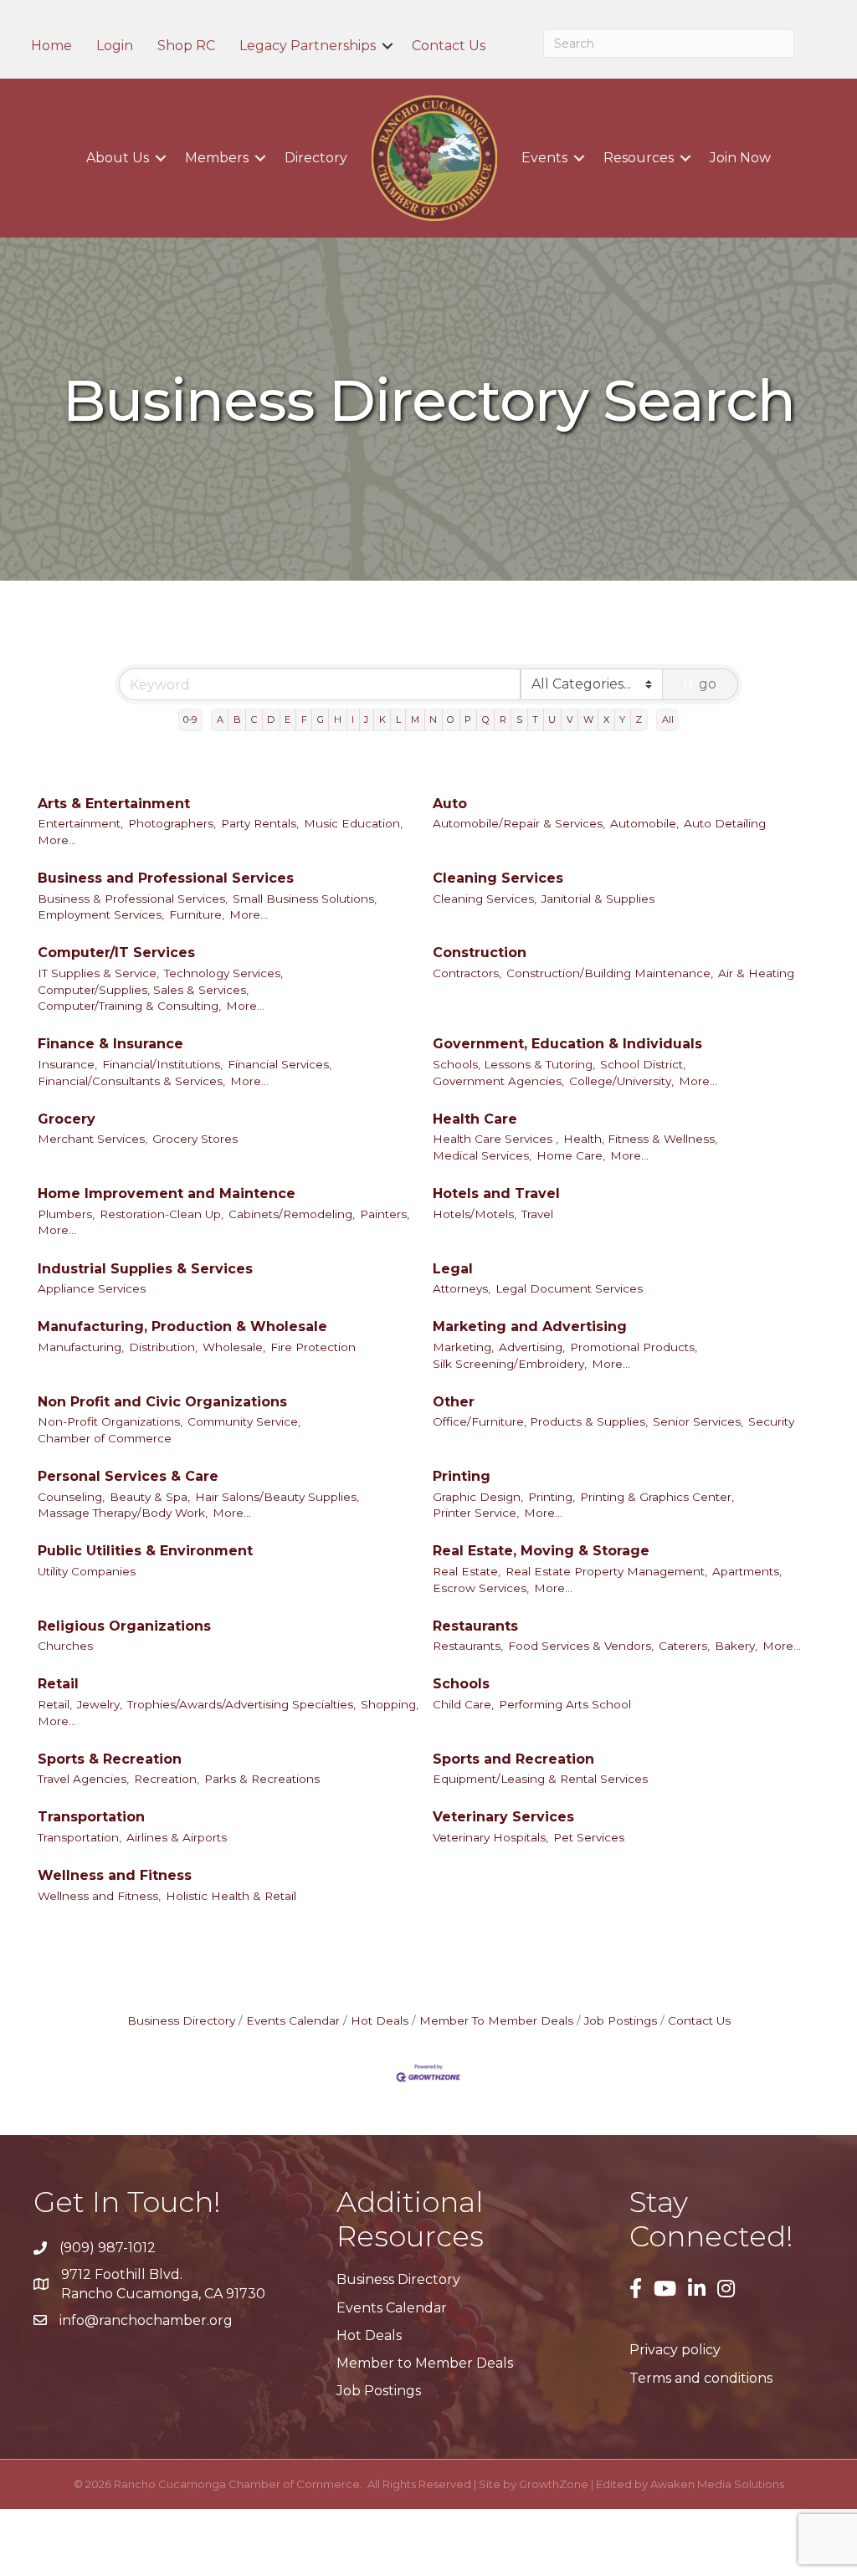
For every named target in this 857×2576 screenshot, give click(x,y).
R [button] (503, 720)
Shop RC (186, 46)
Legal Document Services (569, 1288)
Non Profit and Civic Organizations (162, 1402)
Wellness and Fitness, (99, 1896)
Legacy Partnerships (308, 46)
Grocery (67, 1119)
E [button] (287, 720)
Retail (58, 1684)
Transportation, (80, 1837)
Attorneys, (462, 1288)
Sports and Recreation (513, 1759)
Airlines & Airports (177, 1837)
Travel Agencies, (83, 1779)
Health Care (475, 1119)
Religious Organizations (124, 1626)
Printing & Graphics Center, (657, 1497)
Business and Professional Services (166, 878)
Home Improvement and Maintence (167, 1193)
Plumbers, (66, 1214)
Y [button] (622, 720)
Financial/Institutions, (162, 1064)
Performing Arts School (565, 1704)
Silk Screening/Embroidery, (510, 1364)
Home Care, (571, 1155)
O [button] (451, 720)
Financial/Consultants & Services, (131, 1081)
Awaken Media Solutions (717, 2484)
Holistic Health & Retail (231, 1896)
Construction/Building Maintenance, (610, 973)
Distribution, (163, 1347)
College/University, (621, 1081)
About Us (118, 158)
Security (771, 1421)
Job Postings (621, 2020)
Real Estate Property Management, (606, 1571)
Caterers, (684, 1646)
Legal (453, 1269)
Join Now (740, 158)
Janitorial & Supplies (598, 899)
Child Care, (463, 1704)
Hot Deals (380, 2020)
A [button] (220, 720)
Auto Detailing (725, 823)
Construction (480, 953)
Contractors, (467, 973)
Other (454, 1402)
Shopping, (390, 1704)
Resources (639, 158)
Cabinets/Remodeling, (292, 1214)
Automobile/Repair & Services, (519, 823)
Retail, (55, 1704)
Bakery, (736, 1646)
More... (57, 840)
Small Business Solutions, (305, 899)
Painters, (385, 1214)
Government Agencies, (498, 1081)
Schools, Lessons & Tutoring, (514, 1064)
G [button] (321, 720)
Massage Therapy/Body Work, (123, 1513)
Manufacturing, (81, 1347)
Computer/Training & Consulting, (129, 1006)
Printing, (552, 1497)
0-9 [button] (190, 720)
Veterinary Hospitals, (490, 1837)
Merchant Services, (92, 1139)
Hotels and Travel (496, 1193)
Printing (462, 1476)
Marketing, (463, 1347)
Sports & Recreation (110, 1759)
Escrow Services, (481, 1588)
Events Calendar (293, 2020)
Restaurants (475, 1626)
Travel (537, 1214)
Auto (450, 804)
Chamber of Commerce (105, 1438)
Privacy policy (675, 2350)
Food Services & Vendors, (581, 1646)
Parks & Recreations (262, 1779)
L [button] (398, 720)
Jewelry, (100, 1704)
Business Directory (181, 2020)
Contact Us (449, 46)
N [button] (433, 720)
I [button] (353, 720)
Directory (316, 158)
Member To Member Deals (496, 2020)
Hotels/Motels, (475, 1214)
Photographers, (172, 823)
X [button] (606, 720)
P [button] (468, 720)
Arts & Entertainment (114, 804)
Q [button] (486, 720)
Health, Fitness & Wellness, (640, 1139)
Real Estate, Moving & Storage (541, 1551)
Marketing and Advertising (530, 1326)
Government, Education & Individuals (567, 1044)
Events (544, 158)
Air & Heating (756, 973)
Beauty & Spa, (150, 1497)
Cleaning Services (498, 878)
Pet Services (589, 1837)
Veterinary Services (503, 1817)
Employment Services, (101, 914)
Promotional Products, (634, 1347)
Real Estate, (467, 1571)
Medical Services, (482, 1155)
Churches (65, 1646)
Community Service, (244, 1421)
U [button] (552, 720)
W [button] (588, 720)
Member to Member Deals (425, 2363)
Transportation (91, 1817)
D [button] (271, 720)
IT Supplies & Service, (98, 973)
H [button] (338, 720)
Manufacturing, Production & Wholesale (182, 1326)
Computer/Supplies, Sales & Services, (143, 990)
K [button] (382, 720)
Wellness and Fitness (115, 1875)
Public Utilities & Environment (145, 1551)
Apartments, (747, 1571)
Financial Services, (280, 1064)
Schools (461, 1684)
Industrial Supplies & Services (145, 1269)
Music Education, (353, 823)
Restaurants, (468, 1646)
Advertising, (532, 1347)
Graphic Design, (478, 1497)
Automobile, (644, 823)
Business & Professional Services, (133, 899)
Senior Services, (698, 1421)
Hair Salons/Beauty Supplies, (277, 1497)
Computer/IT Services (116, 953)
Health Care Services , (495, 1139)
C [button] (254, 720)
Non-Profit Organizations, (110, 1421)
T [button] (535, 720)
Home (51, 46)
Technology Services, (223, 973)
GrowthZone (554, 2484)
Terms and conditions (701, 2378)
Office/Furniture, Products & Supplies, (540, 1421)
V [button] (570, 720)
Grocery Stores (195, 1139)
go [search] (708, 684)
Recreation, (167, 1779)
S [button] (519, 720)
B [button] (237, 720)
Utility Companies (87, 1571)
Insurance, (67, 1064)
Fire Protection (313, 1347)
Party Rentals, (260, 823)
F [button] (304, 720)
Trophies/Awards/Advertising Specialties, (241, 1704)
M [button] (415, 720)
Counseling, (71, 1497)
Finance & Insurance (110, 1044)
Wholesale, (234, 1347)
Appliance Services (92, 1288)
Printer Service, (476, 1513)
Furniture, (197, 914)
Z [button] (639, 720)
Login (115, 46)
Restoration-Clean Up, (162, 1214)
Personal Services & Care (128, 1476)
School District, (643, 1064)
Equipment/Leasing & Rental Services (540, 1779)
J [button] (366, 720)
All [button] (668, 720)
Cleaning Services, (485, 899)
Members (217, 158)
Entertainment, (80, 823)
